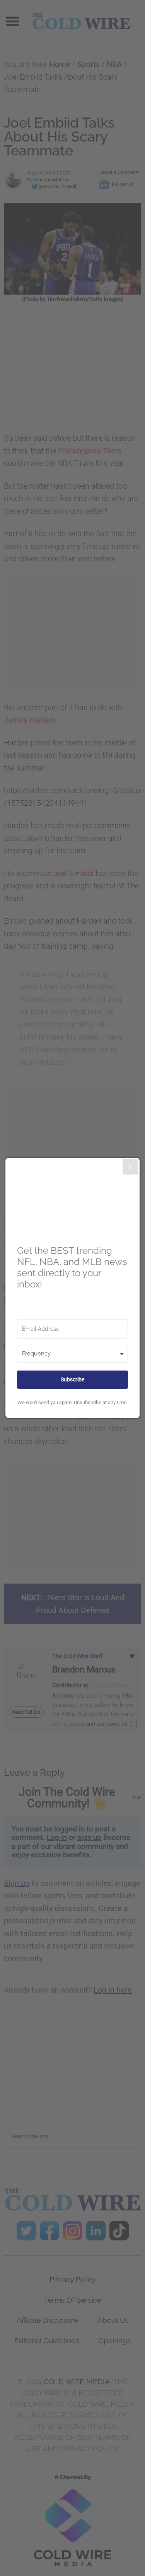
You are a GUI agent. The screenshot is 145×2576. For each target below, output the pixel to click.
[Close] (130, 1167)
